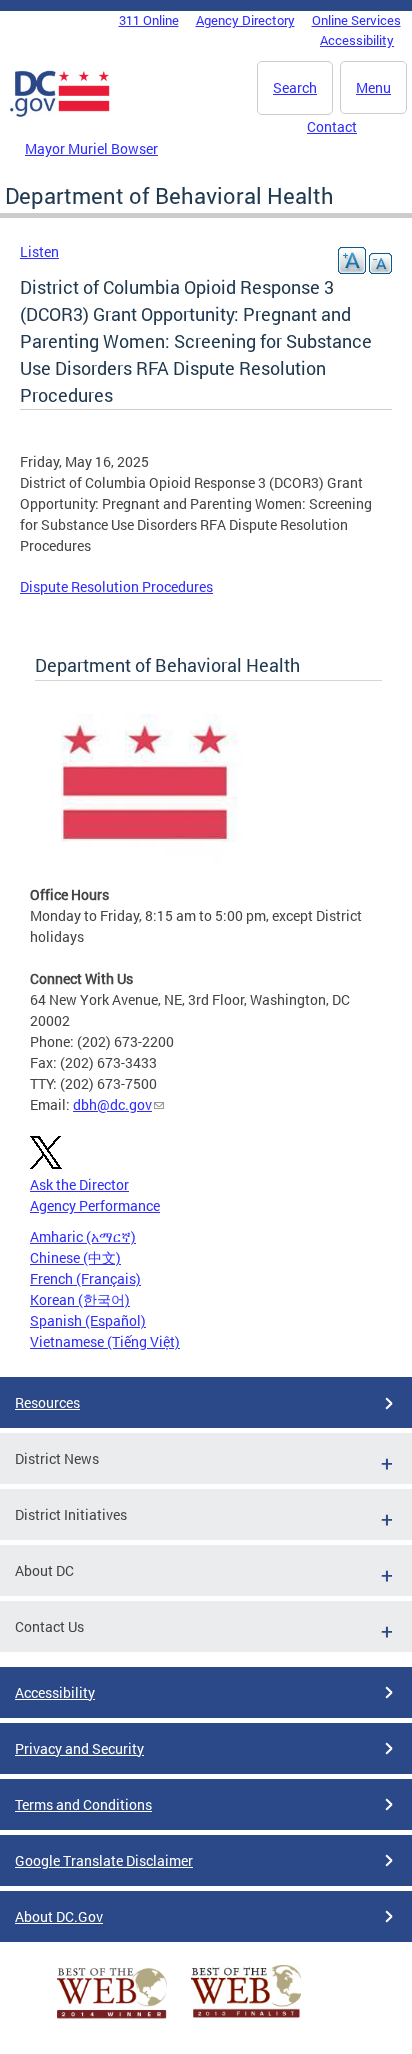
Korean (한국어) (80, 1299)
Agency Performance (95, 1205)
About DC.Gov (59, 1916)
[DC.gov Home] (60, 113)
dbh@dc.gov (112, 1104)
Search (295, 87)
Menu (373, 87)
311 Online (149, 20)
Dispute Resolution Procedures (116, 586)
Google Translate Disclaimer (104, 1860)
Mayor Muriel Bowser (91, 148)
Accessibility (357, 40)
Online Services (356, 20)
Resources (47, 1402)
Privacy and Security (79, 1748)
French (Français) (85, 1278)
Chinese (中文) (75, 1257)
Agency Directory (245, 20)
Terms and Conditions (83, 1804)
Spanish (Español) (88, 1320)
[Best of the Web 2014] (112, 2018)
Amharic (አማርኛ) (83, 1236)
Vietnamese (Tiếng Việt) (105, 1341)
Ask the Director (79, 1184)
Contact (332, 126)
